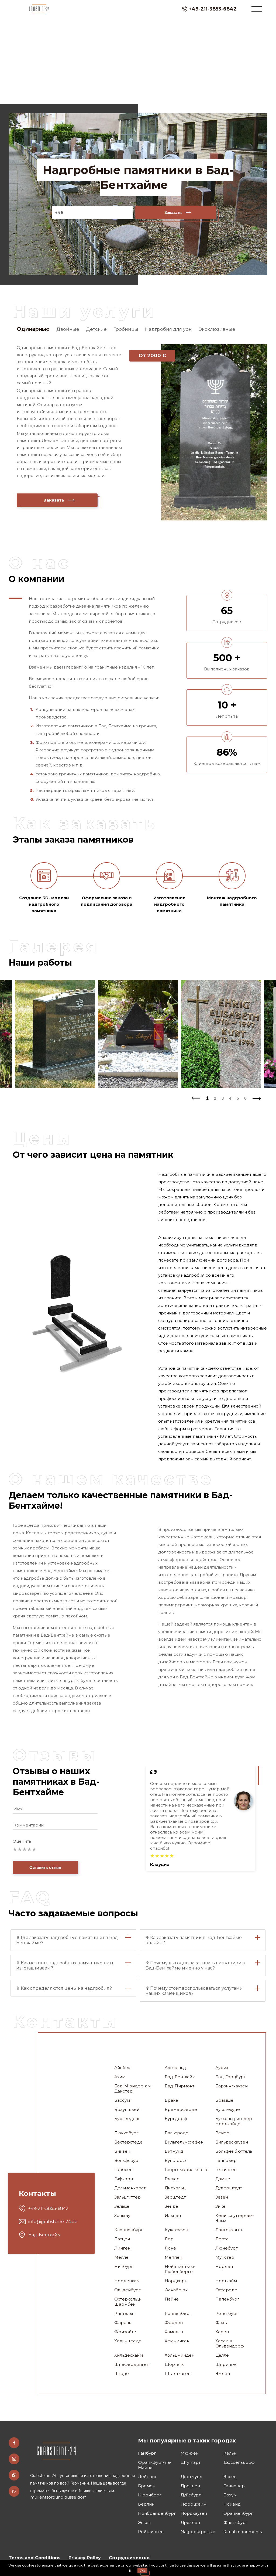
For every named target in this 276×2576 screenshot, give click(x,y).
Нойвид (232, 2504)
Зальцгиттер (127, 2197)
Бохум (230, 2495)
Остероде (226, 2290)
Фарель (123, 2323)
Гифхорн (124, 2179)
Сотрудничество (129, 2558)
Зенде (171, 2206)
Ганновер (226, 2160)
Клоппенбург (129, 2230)
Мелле (121, 2257)
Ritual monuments (243, 2532)
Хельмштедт (127, 2341)
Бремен (147, 2486)
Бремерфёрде (181, 2109)
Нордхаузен (194, 2513)
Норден (224, 2266)
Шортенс (175, 2364)
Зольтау (122, 2215)
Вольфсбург (127, 2160)
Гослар (172, 2179)
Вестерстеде (128, 2142)
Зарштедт (175, 2197)
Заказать (173, 212)
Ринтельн (124, 2313)
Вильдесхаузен (232, 2142)
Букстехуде (228, 2109)
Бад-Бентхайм (180, 2077)
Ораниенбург (238, 2513)
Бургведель (127, 2119)
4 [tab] (230, 1098)
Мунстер (225, 2257)
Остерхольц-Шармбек (128, 2302)
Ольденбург (127, 2290)
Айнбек (122, 2068)
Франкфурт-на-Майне (155, 2465)
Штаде (122, 2374)
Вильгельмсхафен (184, 2142)
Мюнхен (190, 2453)
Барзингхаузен (232, 2086)
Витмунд (174, 2151)
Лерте (222, 2239)
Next (257, 1097)
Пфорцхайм (194, 2504)
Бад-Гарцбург (231, 2077)
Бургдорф (176, 2119)
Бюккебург (126, 2133)
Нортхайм (226, 2281)
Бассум (122, 2100)
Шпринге (226, 2364)
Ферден (174, 2323)
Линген (122, 2248)
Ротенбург (227, 2313)
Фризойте (125, 2332)
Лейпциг (147, 2477)
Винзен (122, 2151)
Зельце (122, 2206)
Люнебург (227, 2248)
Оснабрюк (176, 2290)
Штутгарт (191, 2462)
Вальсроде (177, 2133)
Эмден (223, 2374)
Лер (169, 2239)
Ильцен (173, 2215)
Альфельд (175, 2068)
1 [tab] (207, 1098)
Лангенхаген (229, 2230)
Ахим (120, 2077)
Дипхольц (175, 2188)
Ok (142, 2571)
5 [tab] (238, 1098)
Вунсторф (175, 2160)
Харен (222, 2332)
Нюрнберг (150, 2495)
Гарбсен (123, 2170)
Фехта (222, 2323)
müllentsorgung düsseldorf (58, 2497)
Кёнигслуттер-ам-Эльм (235, 2218)
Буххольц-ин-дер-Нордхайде (234, 2121)
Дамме (223, 2179)
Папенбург (227, 2299)
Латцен (122, 2239)
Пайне (172, 2299)
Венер (222, 2133)
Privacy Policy (85, 2558)
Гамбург (147, 2453)
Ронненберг (178, 2313)
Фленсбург (236, 2522)
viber (14, 2475)
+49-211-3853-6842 (213, 9)
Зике (220, 2206)
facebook (14, 2443)
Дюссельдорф (239, 2462)
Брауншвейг (128, 2109)
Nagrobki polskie (198, 2532)
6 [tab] (245, 1098)
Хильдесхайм (129, 2355)
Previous (195, 1097)
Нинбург (124, 2266)
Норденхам (127, 2281)
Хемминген (177, 2341)
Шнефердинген (132, 2364)
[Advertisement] (138, 62)
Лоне (170, 2248)
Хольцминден (180, 2355)
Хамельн (174, 2332)
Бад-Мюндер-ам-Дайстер (133, 2088)
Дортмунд (192, 2477)
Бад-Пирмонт (180, 2086)
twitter (14, 2491)
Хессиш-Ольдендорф (230, 2343)
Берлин (146, 2504)
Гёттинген (226, 2170)
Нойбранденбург (157, 2513)
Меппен (173, 2257)
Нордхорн (176, 2281)
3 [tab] (223, 1098)
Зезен (222, 2197)
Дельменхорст (130, 2188)
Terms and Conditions (34, 2558)
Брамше (224, 2100)
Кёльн (230, 2453)
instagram (14, 2459)
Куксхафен (176, 2230)
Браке (171, 2100)
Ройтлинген (151, 2532)
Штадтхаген (178, 2374)
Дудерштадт (229, 2188)
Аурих (222, 2068)
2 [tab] (215, 1098)
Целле (222, 2355)
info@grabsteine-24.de (53, 2222)
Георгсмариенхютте (186, 2170)
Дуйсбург (191, 2495)
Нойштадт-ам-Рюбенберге (180, 2269)
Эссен (230, 2477)
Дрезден (190, 2486)
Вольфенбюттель (234, 2151)
